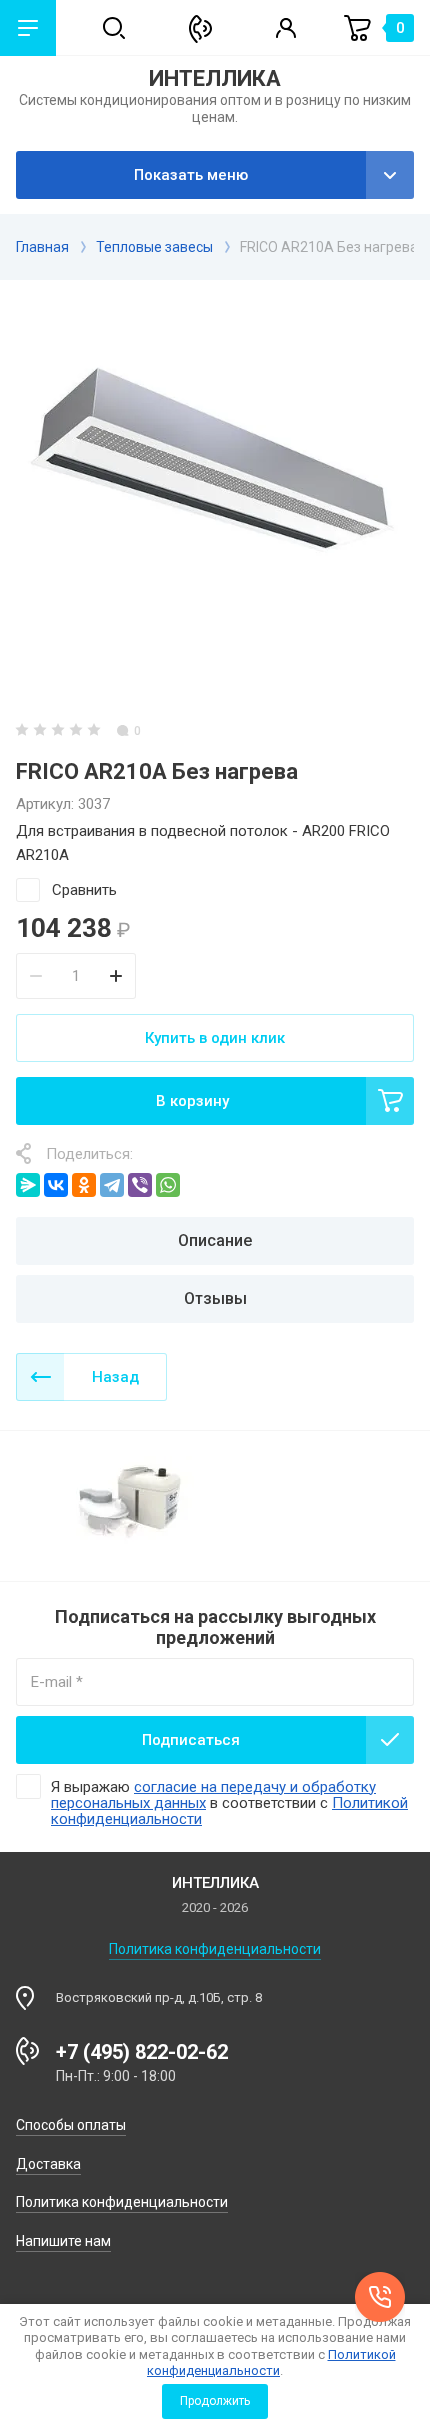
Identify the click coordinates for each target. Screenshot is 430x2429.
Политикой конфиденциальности (271, 2362)
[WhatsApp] (168, 1185)
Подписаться (191, 1740)
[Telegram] (112, 1185)
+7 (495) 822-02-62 (142, 2052)
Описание (215, 1240)
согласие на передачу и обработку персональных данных (213, 1795)
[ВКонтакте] (56, 1185)
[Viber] (140, 1185)
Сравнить (84, 890)
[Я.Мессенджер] (28, 1185)
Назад (115, 1377)
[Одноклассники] (84, 1185)
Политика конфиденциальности (215, 1949)
